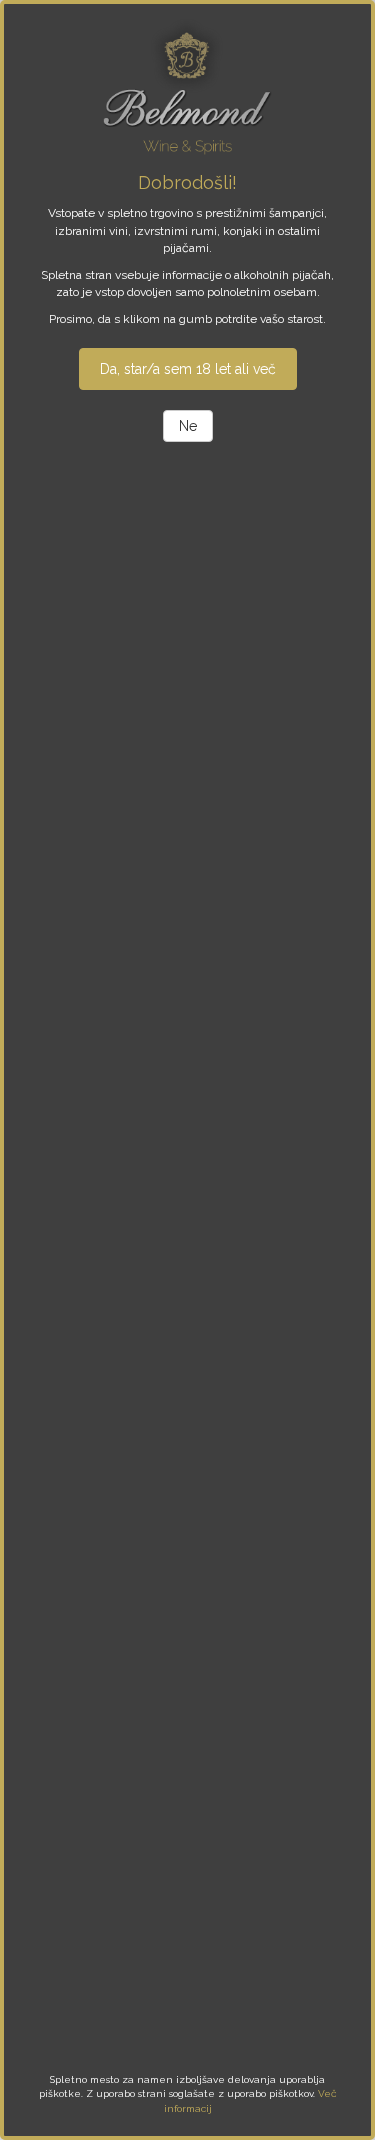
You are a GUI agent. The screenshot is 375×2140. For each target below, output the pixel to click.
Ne (188, 426)
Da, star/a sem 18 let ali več (188, 369)
